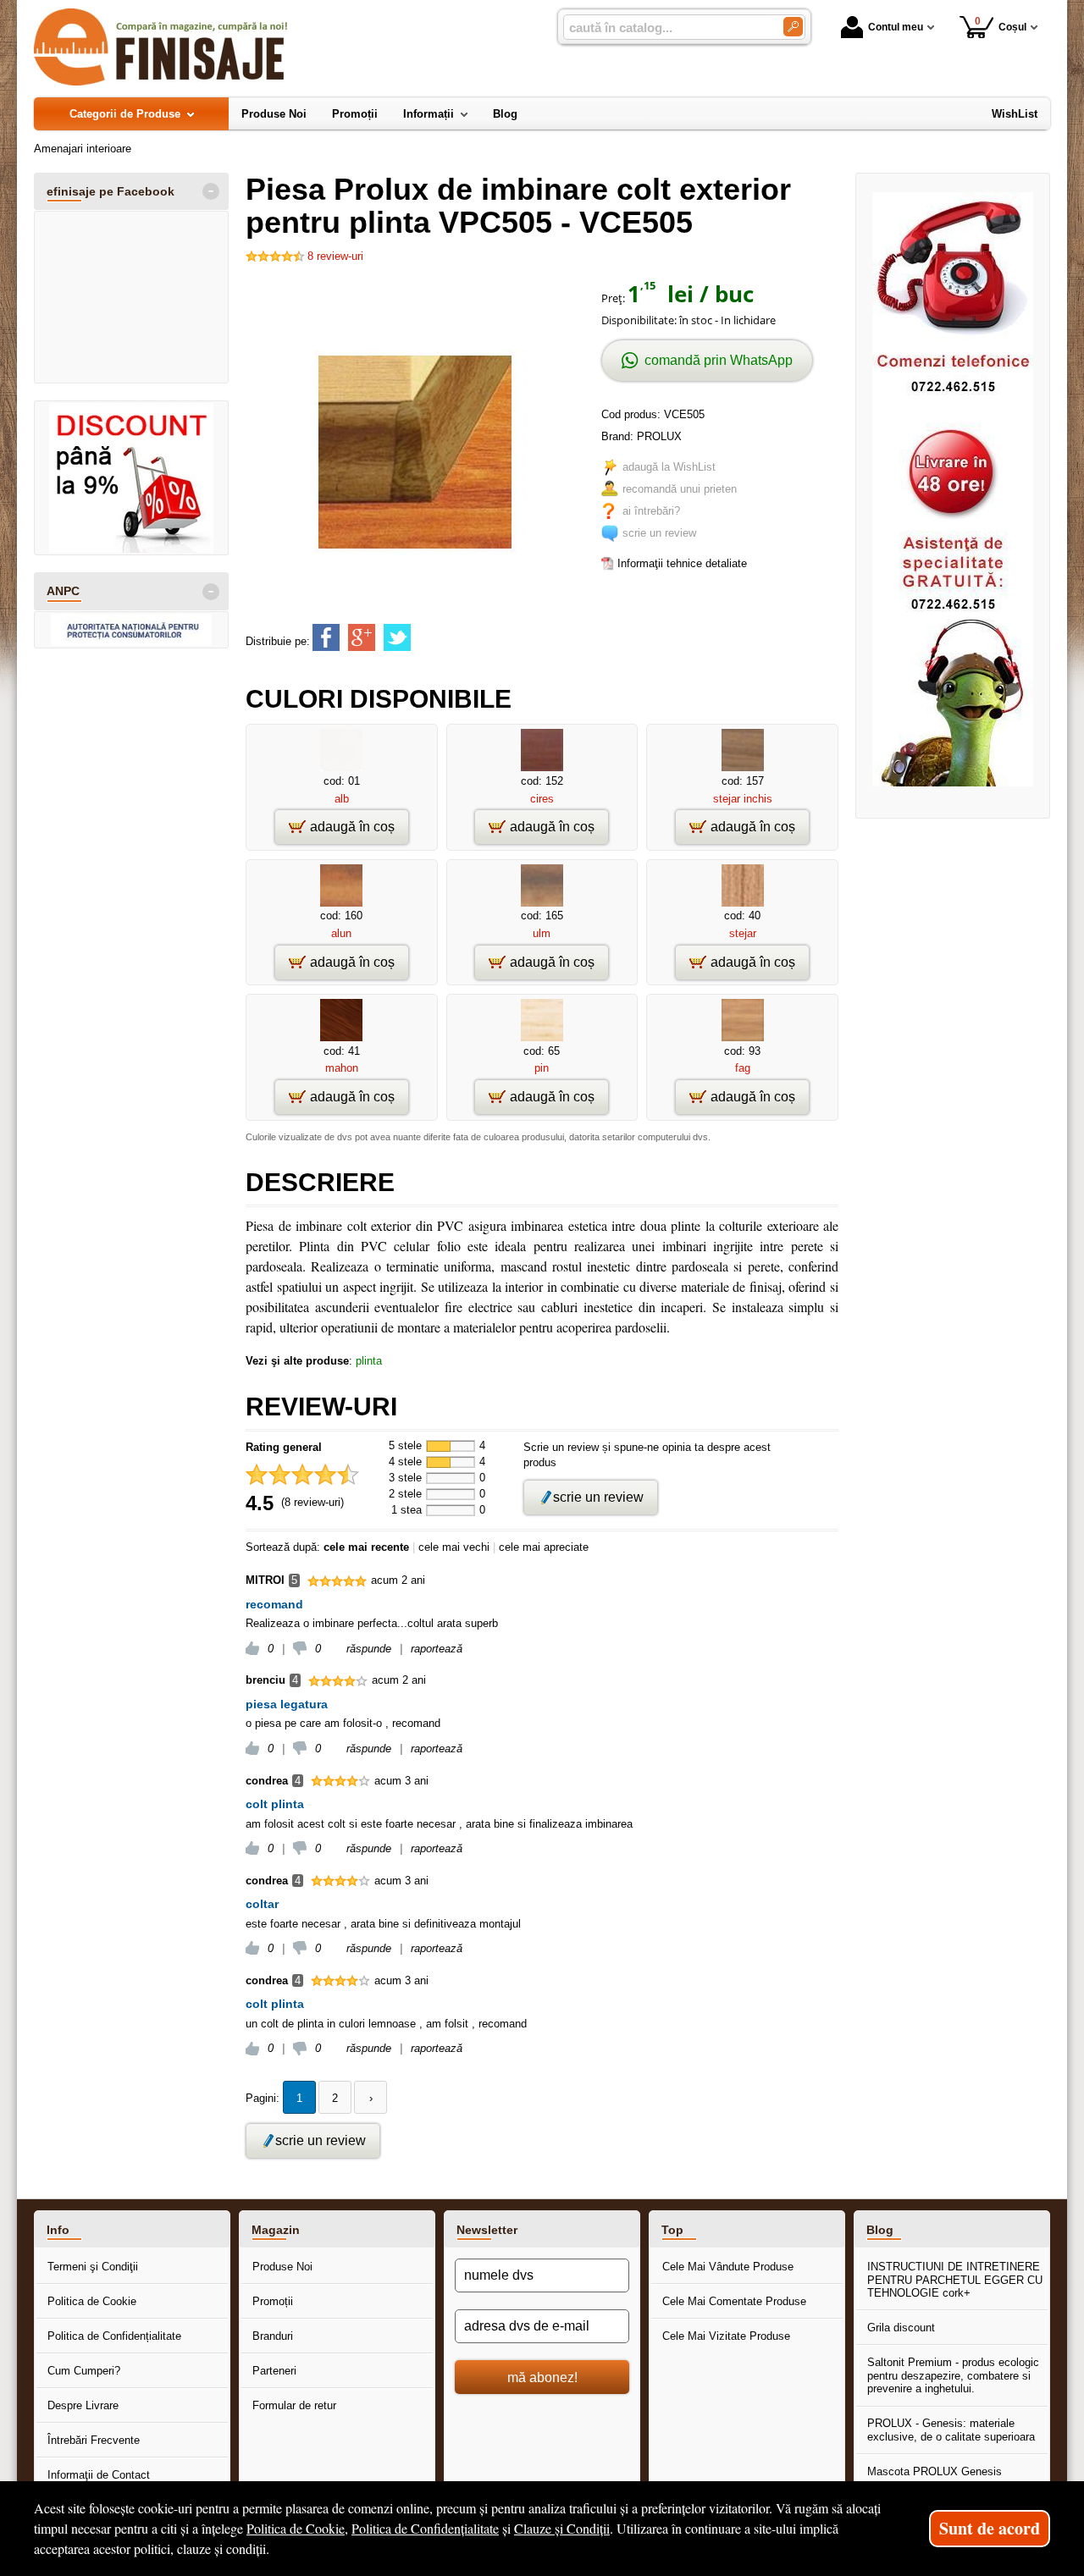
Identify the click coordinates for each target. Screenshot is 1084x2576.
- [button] (211, 191)
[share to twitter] (397, 637)
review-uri (335, 256)
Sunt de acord (990, 2528)
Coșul (1001, 24)
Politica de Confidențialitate (114, 2336)
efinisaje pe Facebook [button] (111, 191)
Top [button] (672, 2230)
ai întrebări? (651, 511)
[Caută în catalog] (793, 27)
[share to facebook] (326, 637)
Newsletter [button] (487, 2230)
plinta (369, 1361)
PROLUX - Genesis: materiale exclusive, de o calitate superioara (951, 2430)
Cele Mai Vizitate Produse (726, 2336)
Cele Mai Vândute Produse (728, 2267)
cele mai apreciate (544, 1547)
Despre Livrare (83, 2405)
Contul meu (896, 27)
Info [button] (58, 2230)
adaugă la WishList (669, 467)
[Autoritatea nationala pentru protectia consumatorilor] (131, 630)
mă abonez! (542, 2377)
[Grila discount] (131, 478)
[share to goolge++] (362, 637)
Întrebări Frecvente (94, 2440)
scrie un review (659, 533)
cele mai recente (366, 1547)
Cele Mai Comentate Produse (734, 2301)
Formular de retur (294, 2405)
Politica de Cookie (92, 2301)
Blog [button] (880, 2230)
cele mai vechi (454, 1547)
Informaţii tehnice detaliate (682, 563)
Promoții (273, 2301)
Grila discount (901, 2328)
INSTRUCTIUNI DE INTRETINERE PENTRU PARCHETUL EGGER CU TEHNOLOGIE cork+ (955, 2280)
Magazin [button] (276, 2230)
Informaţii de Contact (99, 2475)
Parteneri (274, 2371)
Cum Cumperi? (84, 2371)
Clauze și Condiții (562, 2528)
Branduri (273, 2336)
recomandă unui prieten (680, 489)
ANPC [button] (63, 591)
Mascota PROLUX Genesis (935, 2471)
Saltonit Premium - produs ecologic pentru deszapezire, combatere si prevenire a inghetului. (953, 2375)
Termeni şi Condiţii (93, 2267)
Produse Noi (282, 2267)
